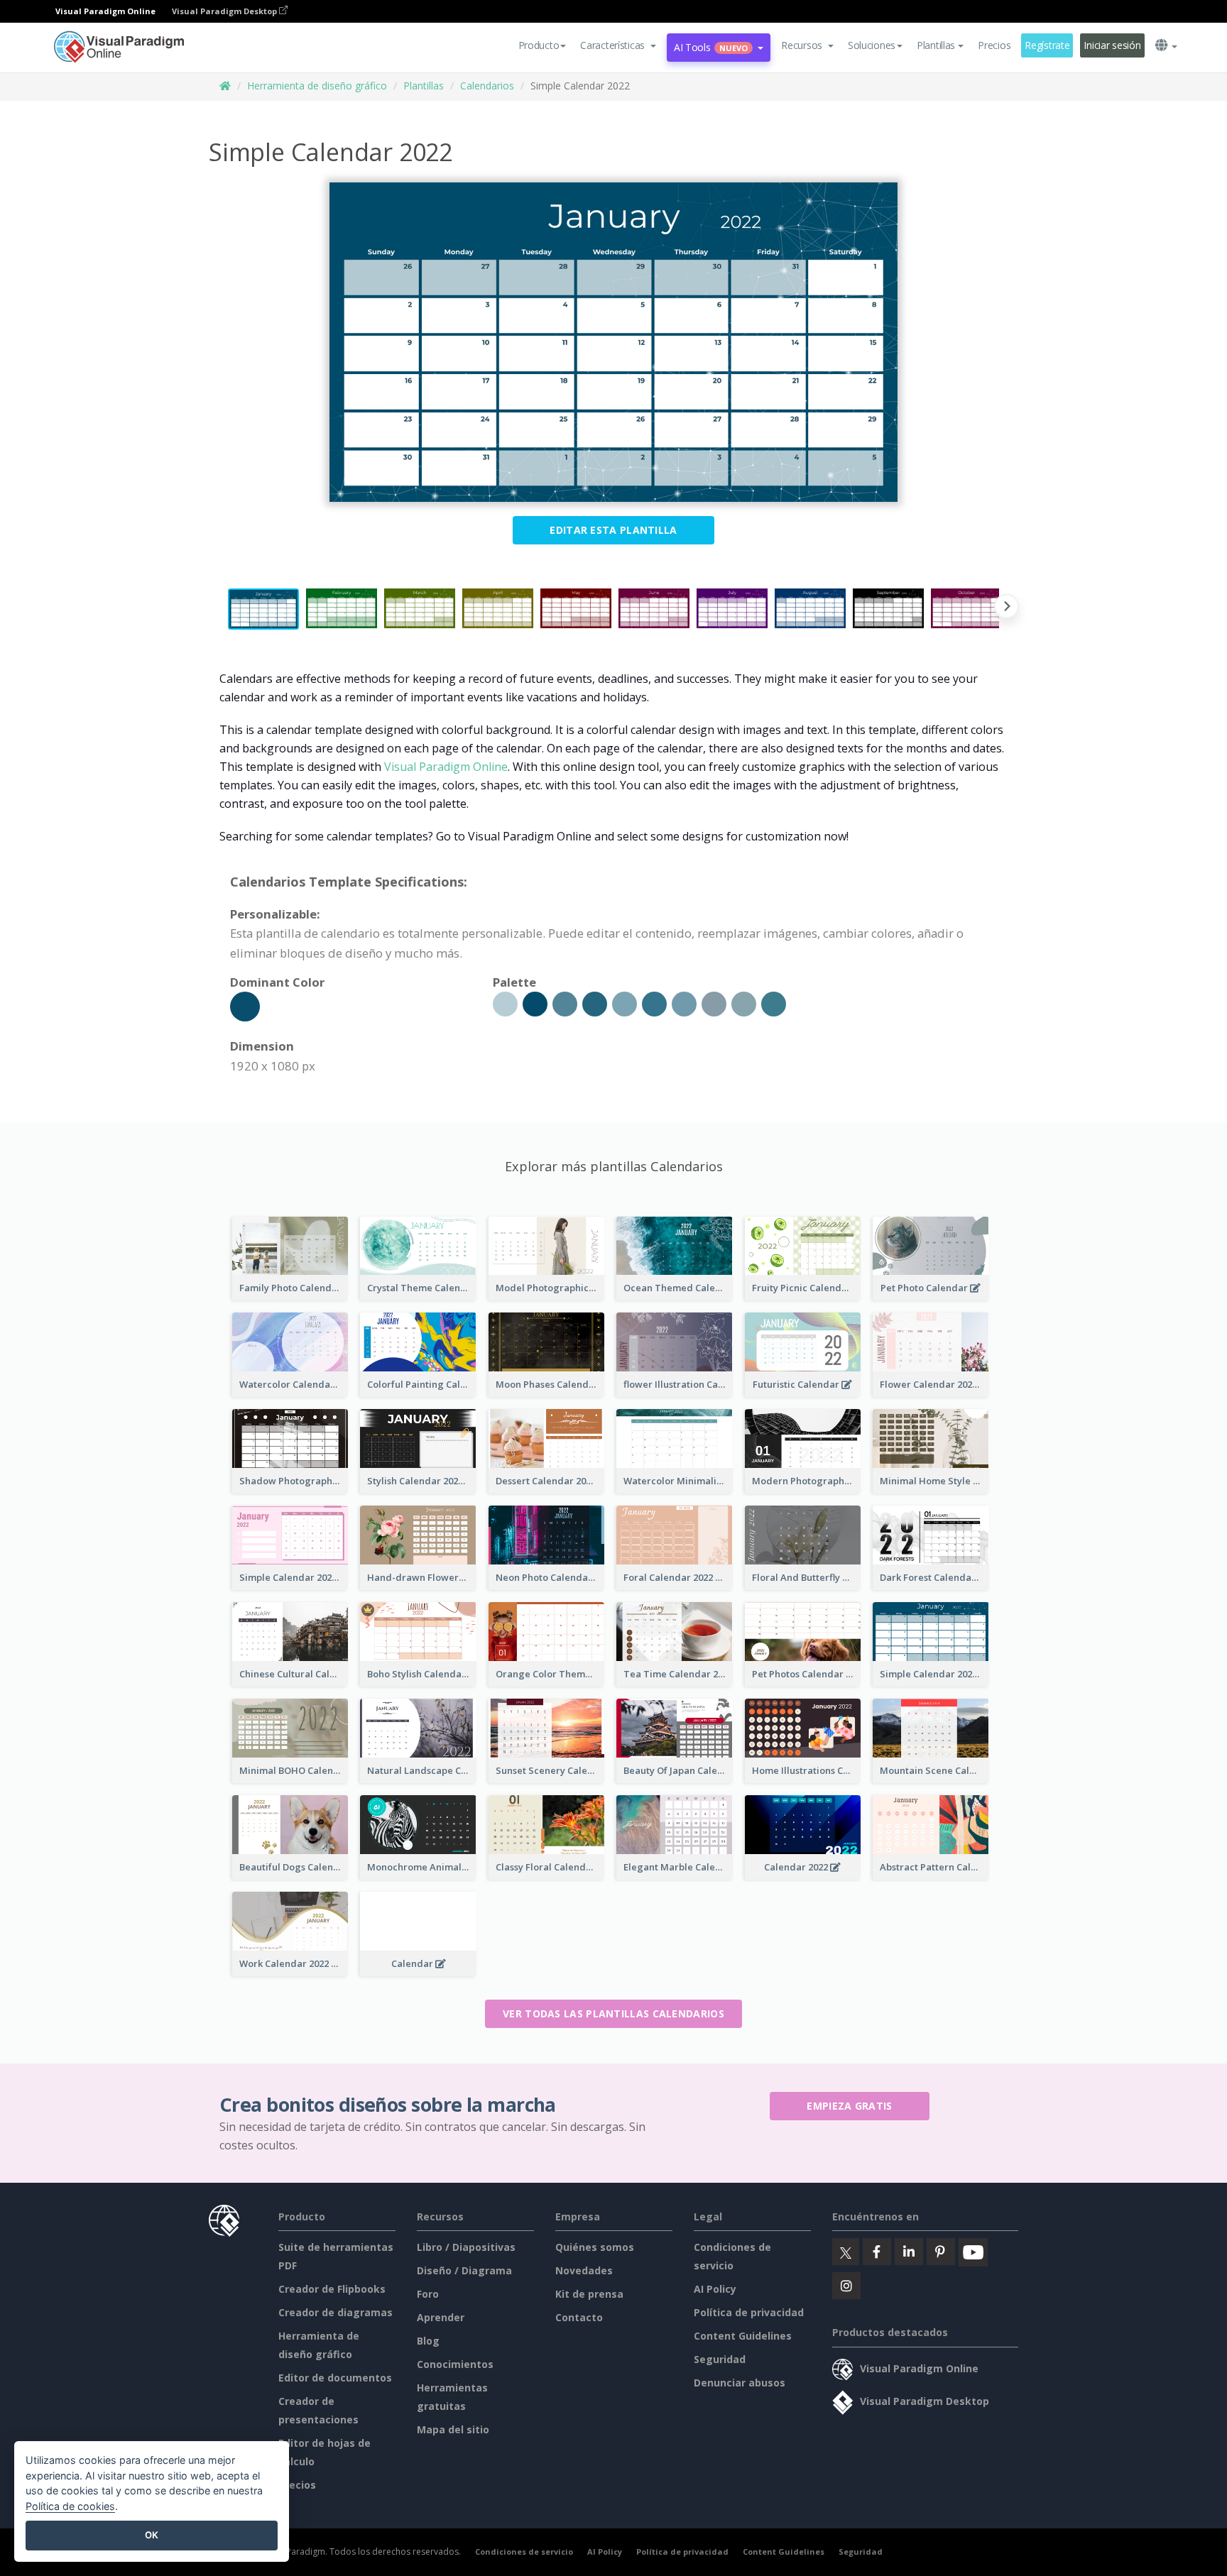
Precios (994, 45)
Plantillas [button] (936, 45)
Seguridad (720, 2359)
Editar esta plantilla (613, 530)
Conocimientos (455, 2364)
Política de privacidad (749, 2312)
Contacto (579, 2317)
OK (152, 2535)
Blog (428, 2341)
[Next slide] (1007, 609)
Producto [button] (539, 45)
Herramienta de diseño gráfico (317, 86)
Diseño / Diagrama (464, 2270)
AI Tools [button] (711, 47)
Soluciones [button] (872, 45)
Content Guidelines (743, 2336)
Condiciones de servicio (524, 2552)
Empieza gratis (849, 2106)
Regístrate (1047, 45)
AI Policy (715, 2289)
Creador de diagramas (336, 2312)
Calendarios (487, 86)
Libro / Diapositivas (466, 2247)
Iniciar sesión (1112, 45)
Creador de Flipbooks (332, 2289)
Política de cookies (70, 2506)
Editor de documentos (335, 2378)
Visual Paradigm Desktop (225, 11)
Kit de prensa (589, 2294)
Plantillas (424, 86)
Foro (428, 2294)
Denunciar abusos (740, 2383)
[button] (618, 45)
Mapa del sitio (453, 2429)
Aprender (441, 2317)
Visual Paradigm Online (446, 767)
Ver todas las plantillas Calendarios (613, 2013)
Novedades (584, 2270)
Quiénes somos (595, 2247)
